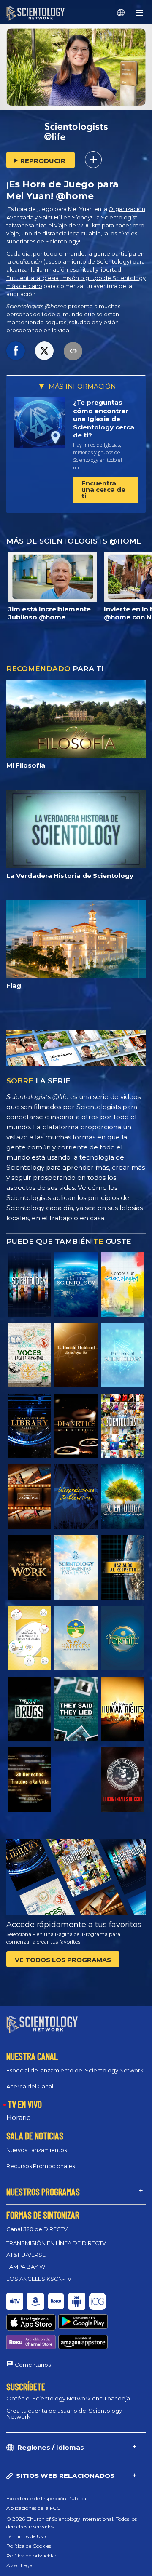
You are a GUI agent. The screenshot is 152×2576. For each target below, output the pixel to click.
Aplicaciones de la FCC (33, 2508)
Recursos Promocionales (41, 2166)
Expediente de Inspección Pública (46, 2498)
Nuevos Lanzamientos (37, 2150)
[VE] (123, 1355)
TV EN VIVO (25, 2104)
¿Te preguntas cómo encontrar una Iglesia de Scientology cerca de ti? (104, 419)
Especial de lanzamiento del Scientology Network (75, 2070)
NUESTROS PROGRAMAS (43, 2192)
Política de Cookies (29, 2546)
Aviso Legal (20, 2565)
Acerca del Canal (30, 2086)
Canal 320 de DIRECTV (37, 2229)
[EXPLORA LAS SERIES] (29, 1284)
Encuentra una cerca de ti (103, 489)
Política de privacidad (32, 2556)
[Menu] (139, 13)
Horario (19, 2118)
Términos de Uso (26, 2536)
